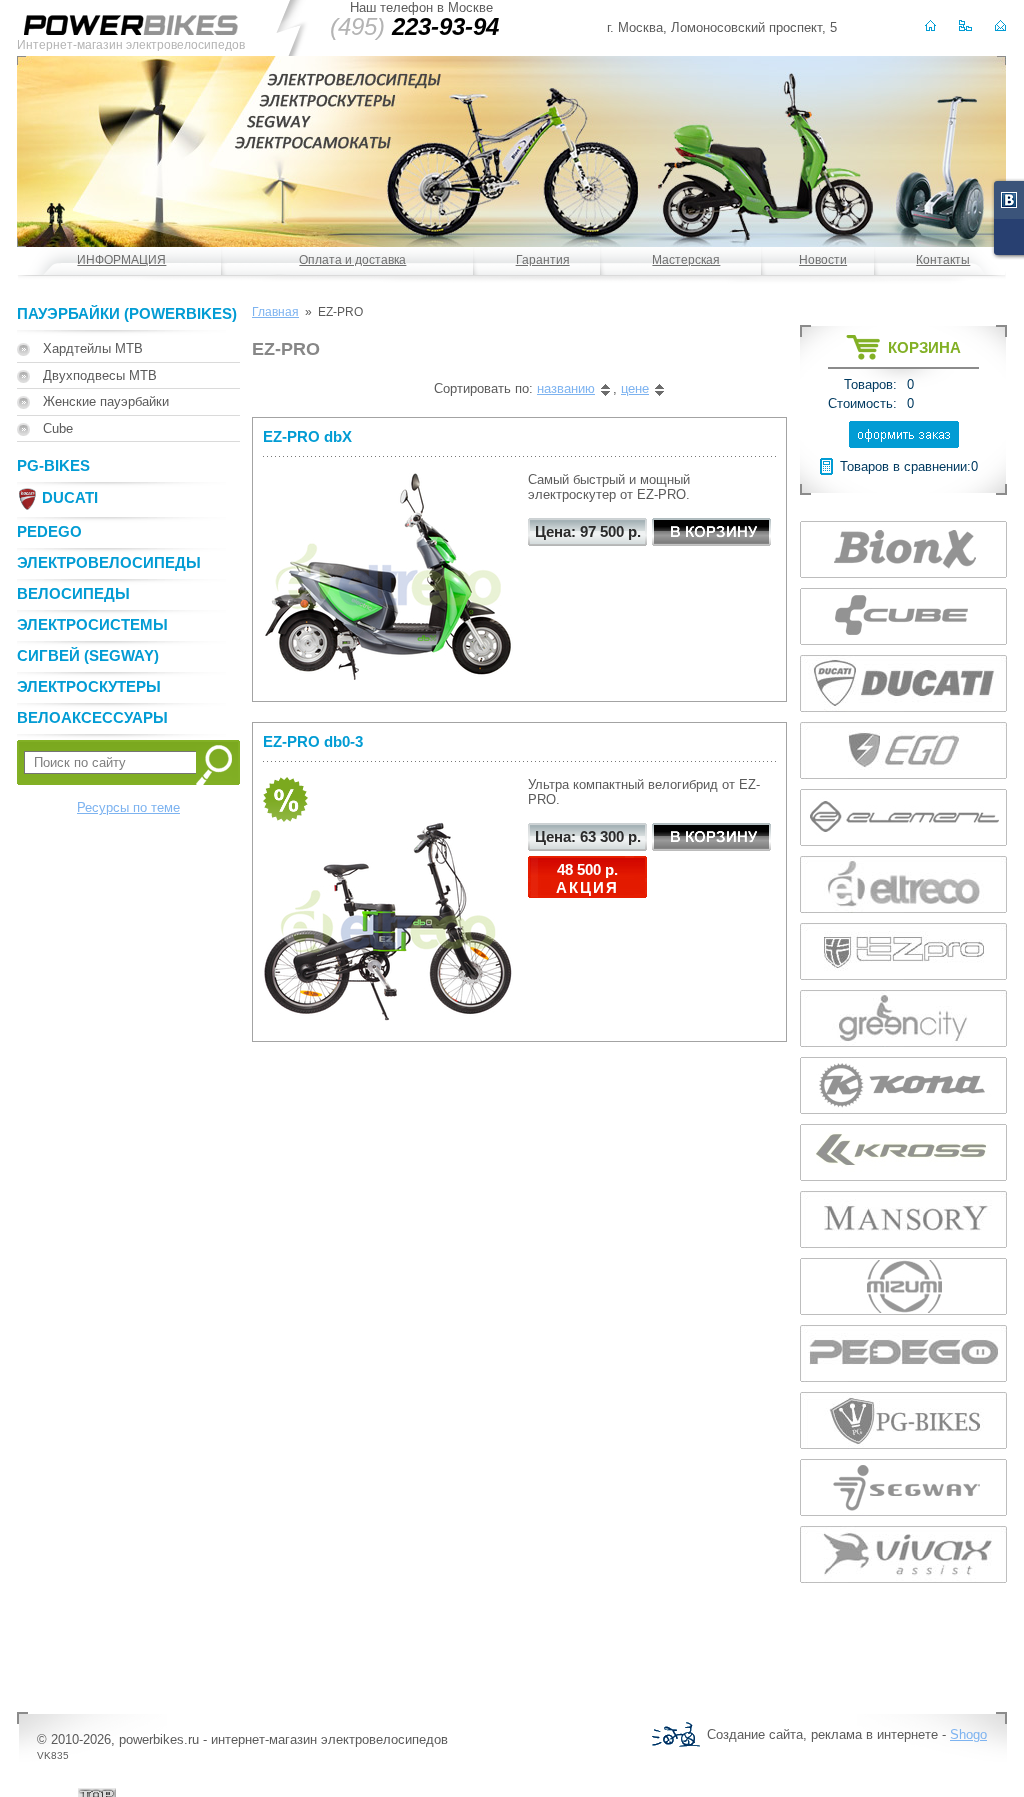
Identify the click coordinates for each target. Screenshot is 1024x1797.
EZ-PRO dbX (307, 436)
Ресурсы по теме (128, 807)
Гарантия (543, 260)
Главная (275, 312)
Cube (58, 428)
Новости (823, 260)
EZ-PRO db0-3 (313, 741)
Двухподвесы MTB (100, 375)
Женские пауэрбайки (106, 401)
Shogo (968, 1734)
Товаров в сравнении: (905, 466)
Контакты (943, 260)
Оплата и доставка (352, 260)
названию (566, 388)
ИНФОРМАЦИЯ (121, 260)
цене (635, 388)
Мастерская (686, 260)
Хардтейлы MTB (93, 348)
